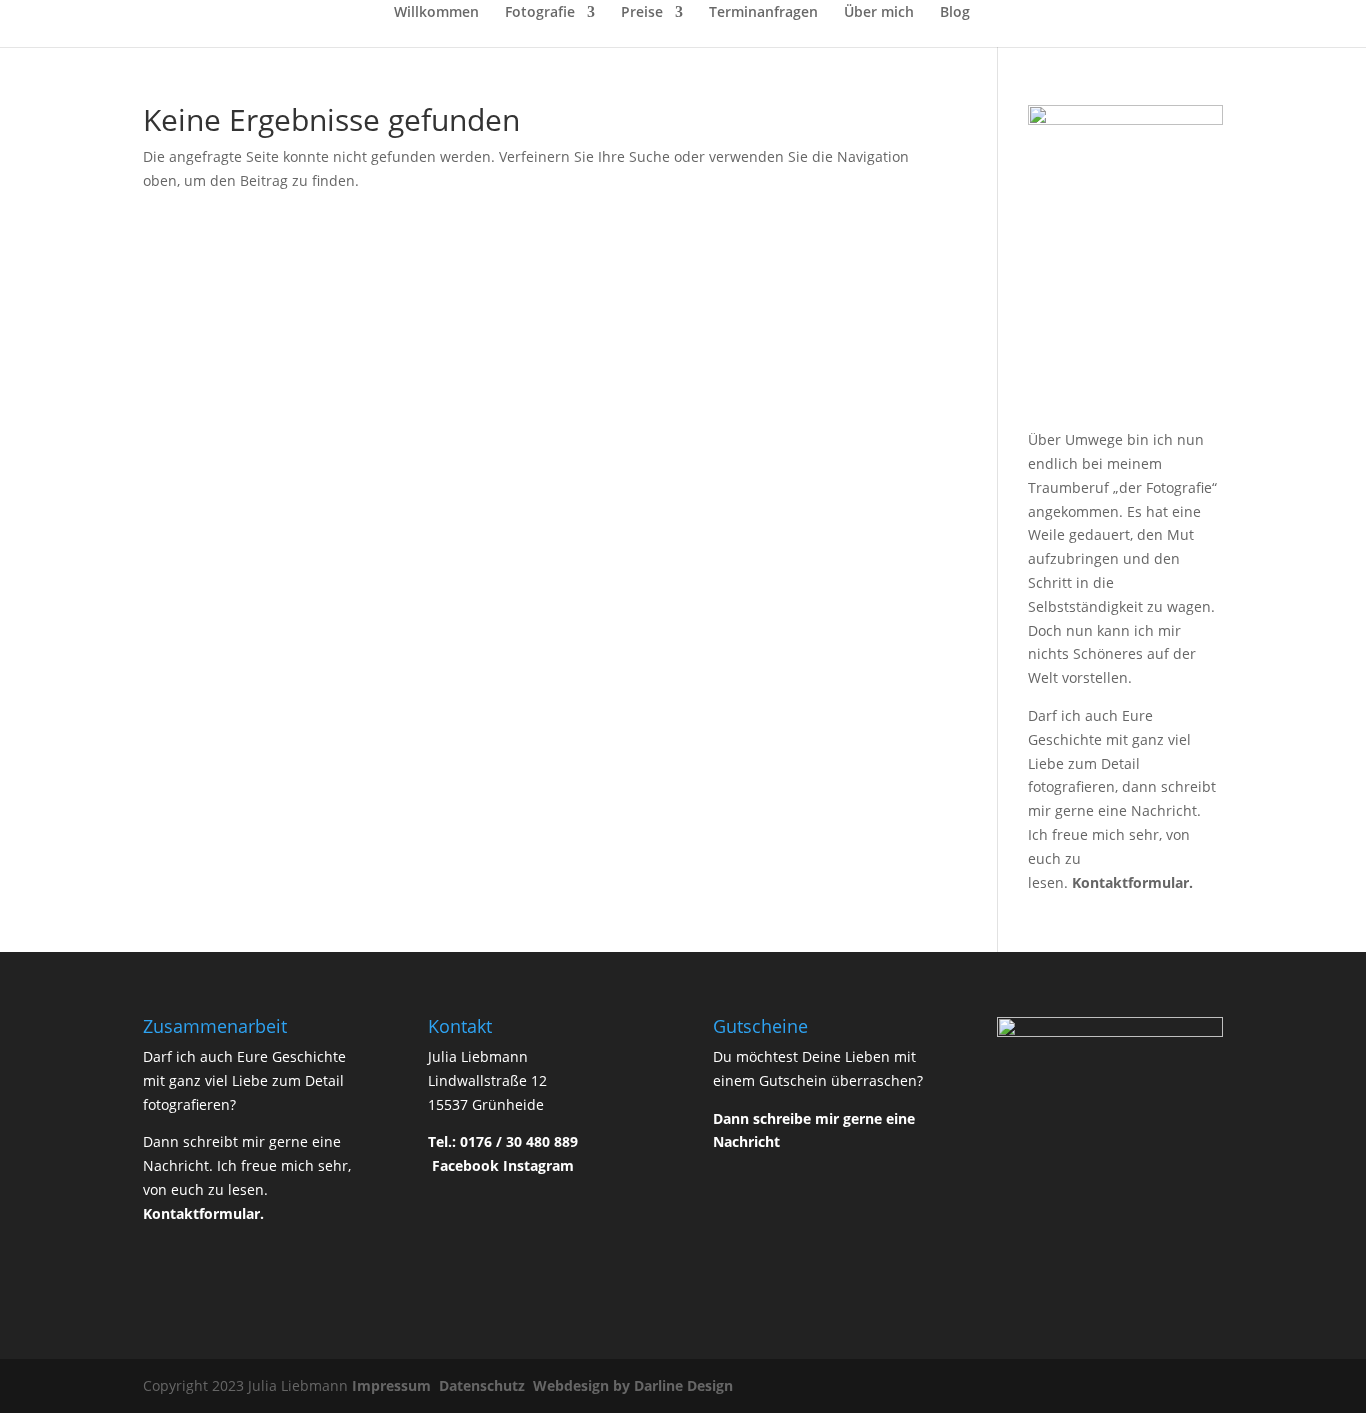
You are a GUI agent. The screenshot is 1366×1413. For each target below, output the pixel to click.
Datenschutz (484, 1385)
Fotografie (540, 13)
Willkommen (436, 13)
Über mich (879, 13)
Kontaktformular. (1132, 882)
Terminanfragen (763, 13)
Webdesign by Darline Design (635, 1385)
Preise (642, 13)
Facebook (465, 1165)
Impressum (393, 1385)
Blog (955, 13)
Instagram (538, 1165)
